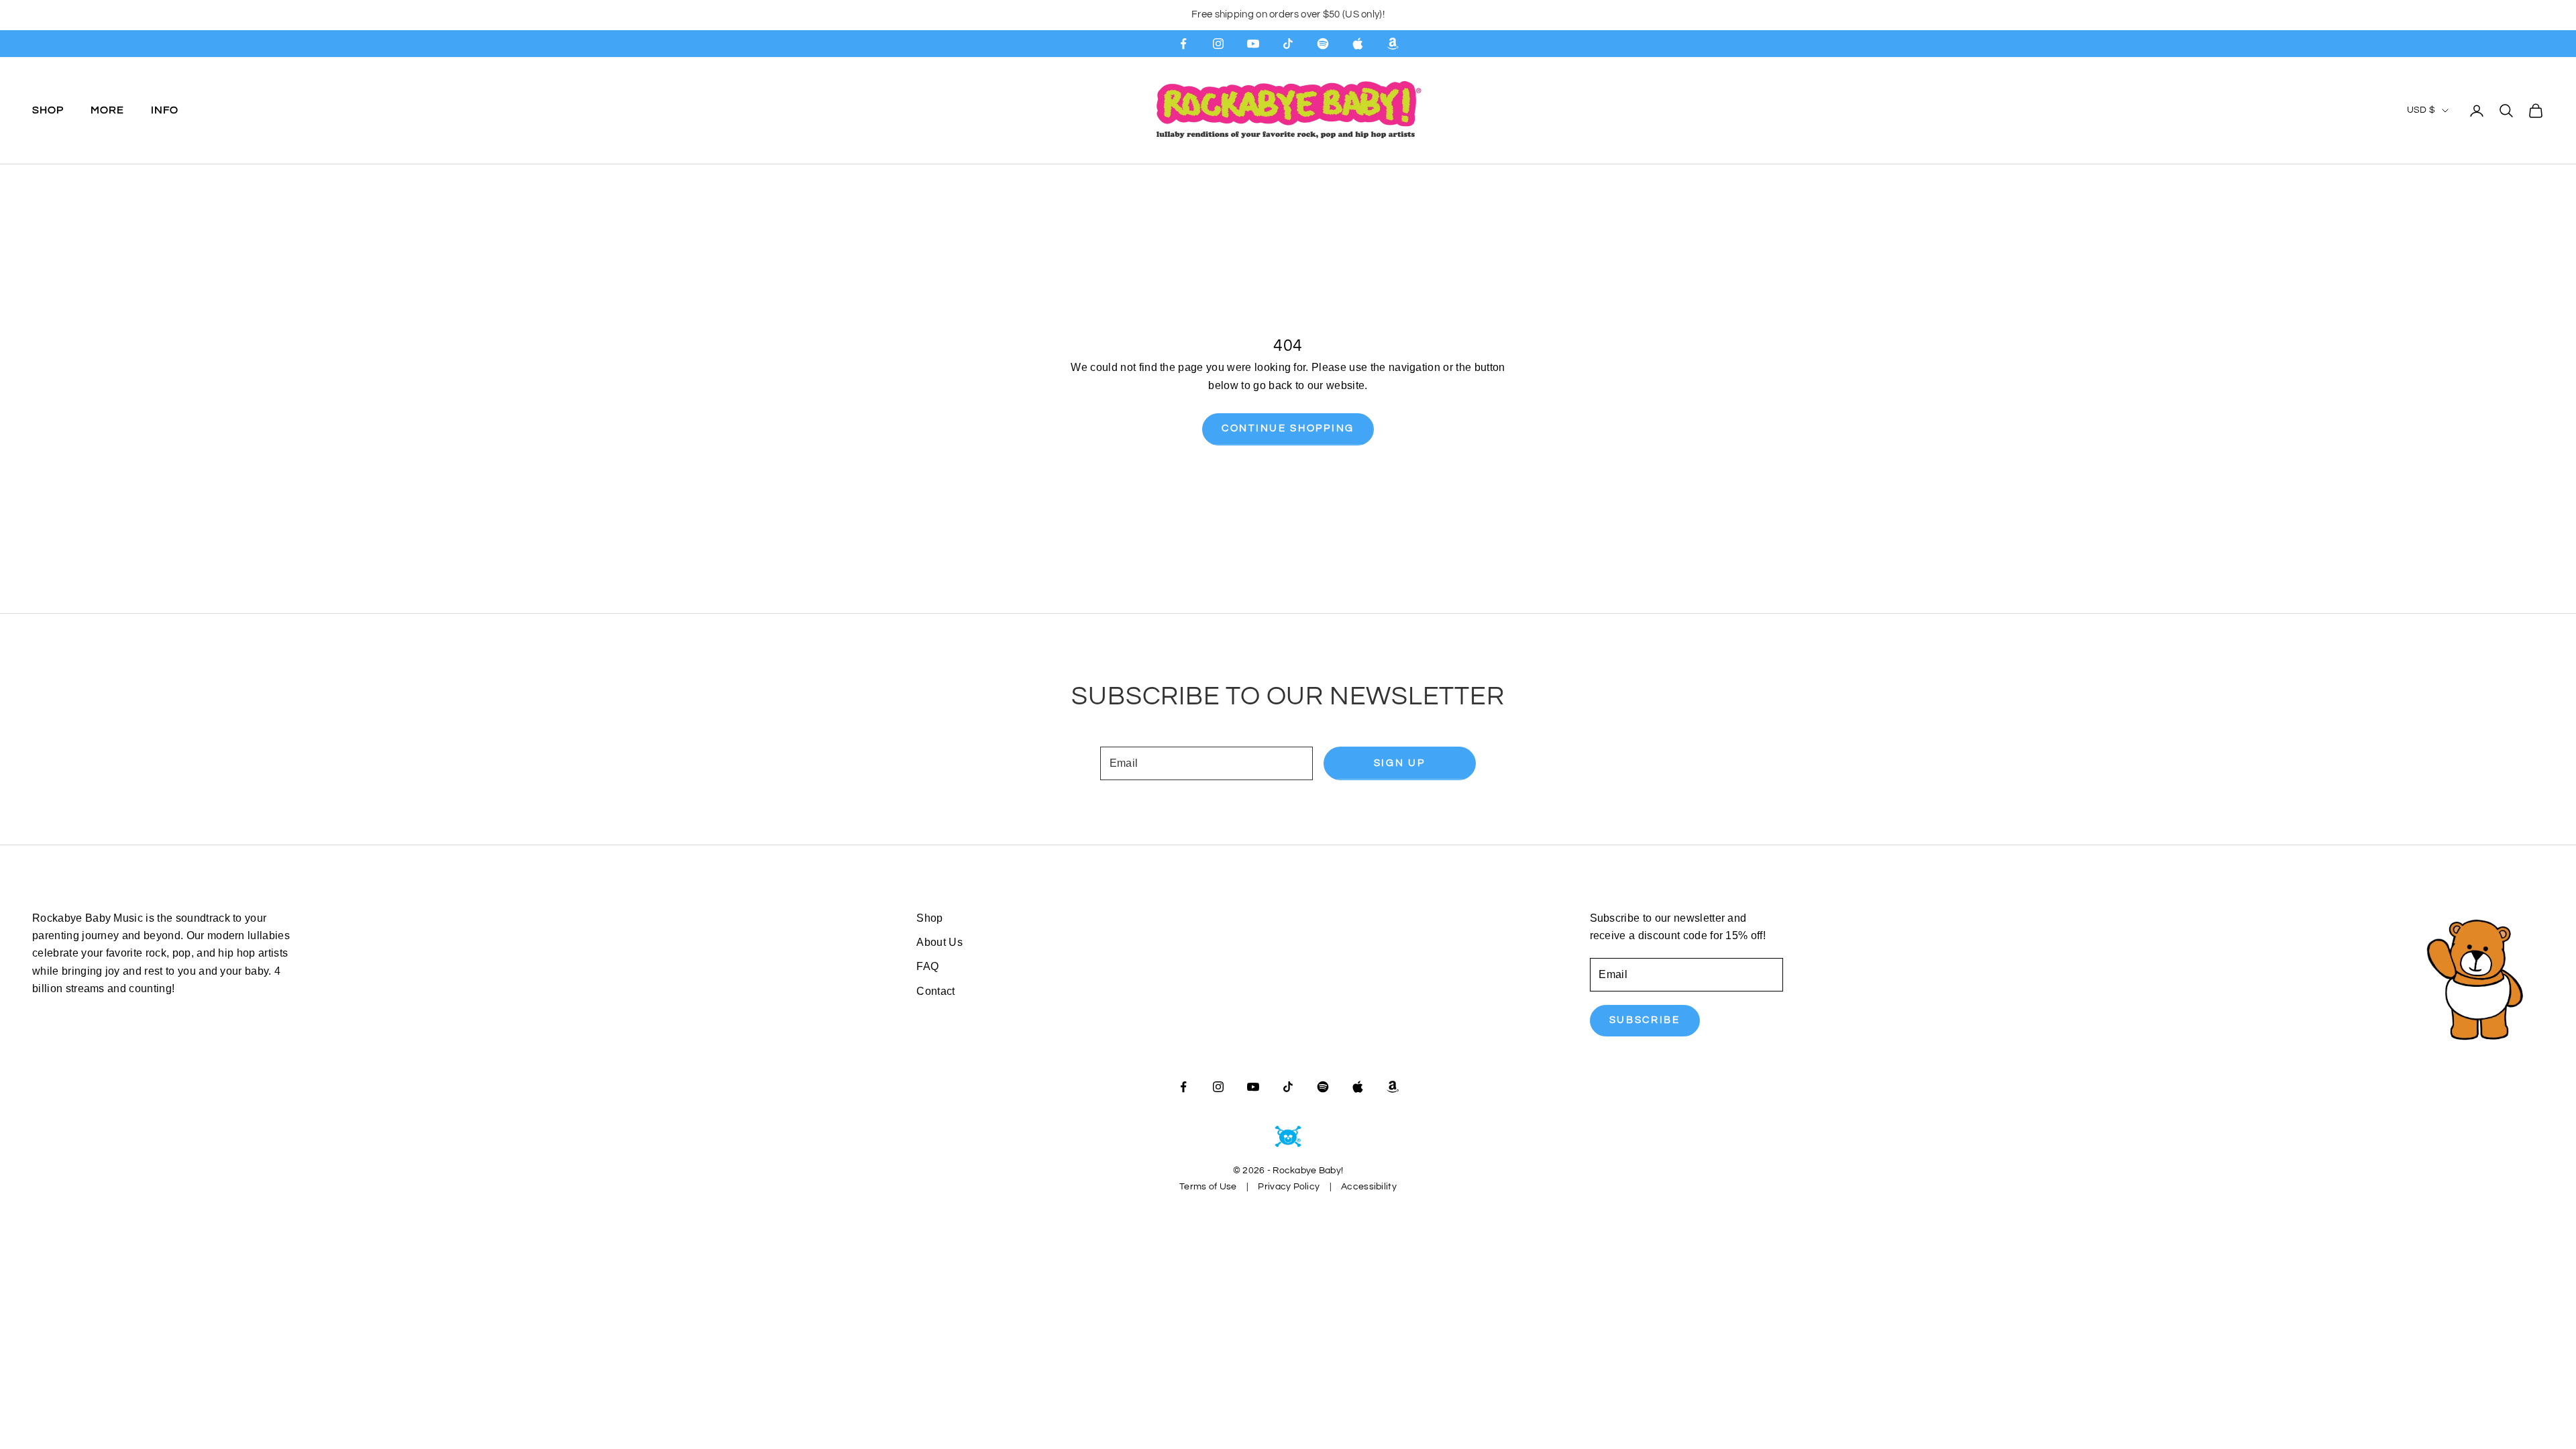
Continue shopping (1288, 428)
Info (165, 110)
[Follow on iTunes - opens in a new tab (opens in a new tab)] (1358, 44)
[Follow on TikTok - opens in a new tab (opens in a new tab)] (1288, 44)
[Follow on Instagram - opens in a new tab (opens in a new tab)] (1218, 44)
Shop (48, 110)
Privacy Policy (1289, 1187)
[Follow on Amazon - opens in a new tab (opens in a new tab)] (1393, 44)
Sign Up (1400, 763)
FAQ (927, 966)
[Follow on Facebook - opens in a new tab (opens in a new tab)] (1183, 44)
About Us (940, 942)
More (107, 110)
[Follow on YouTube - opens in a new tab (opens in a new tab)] (1253, 44)
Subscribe (1645, 1020)
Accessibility (1369, 1187)
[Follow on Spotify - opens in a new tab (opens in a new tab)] (1323, 44)
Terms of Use (1208, 1187)
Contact (935, 991)
